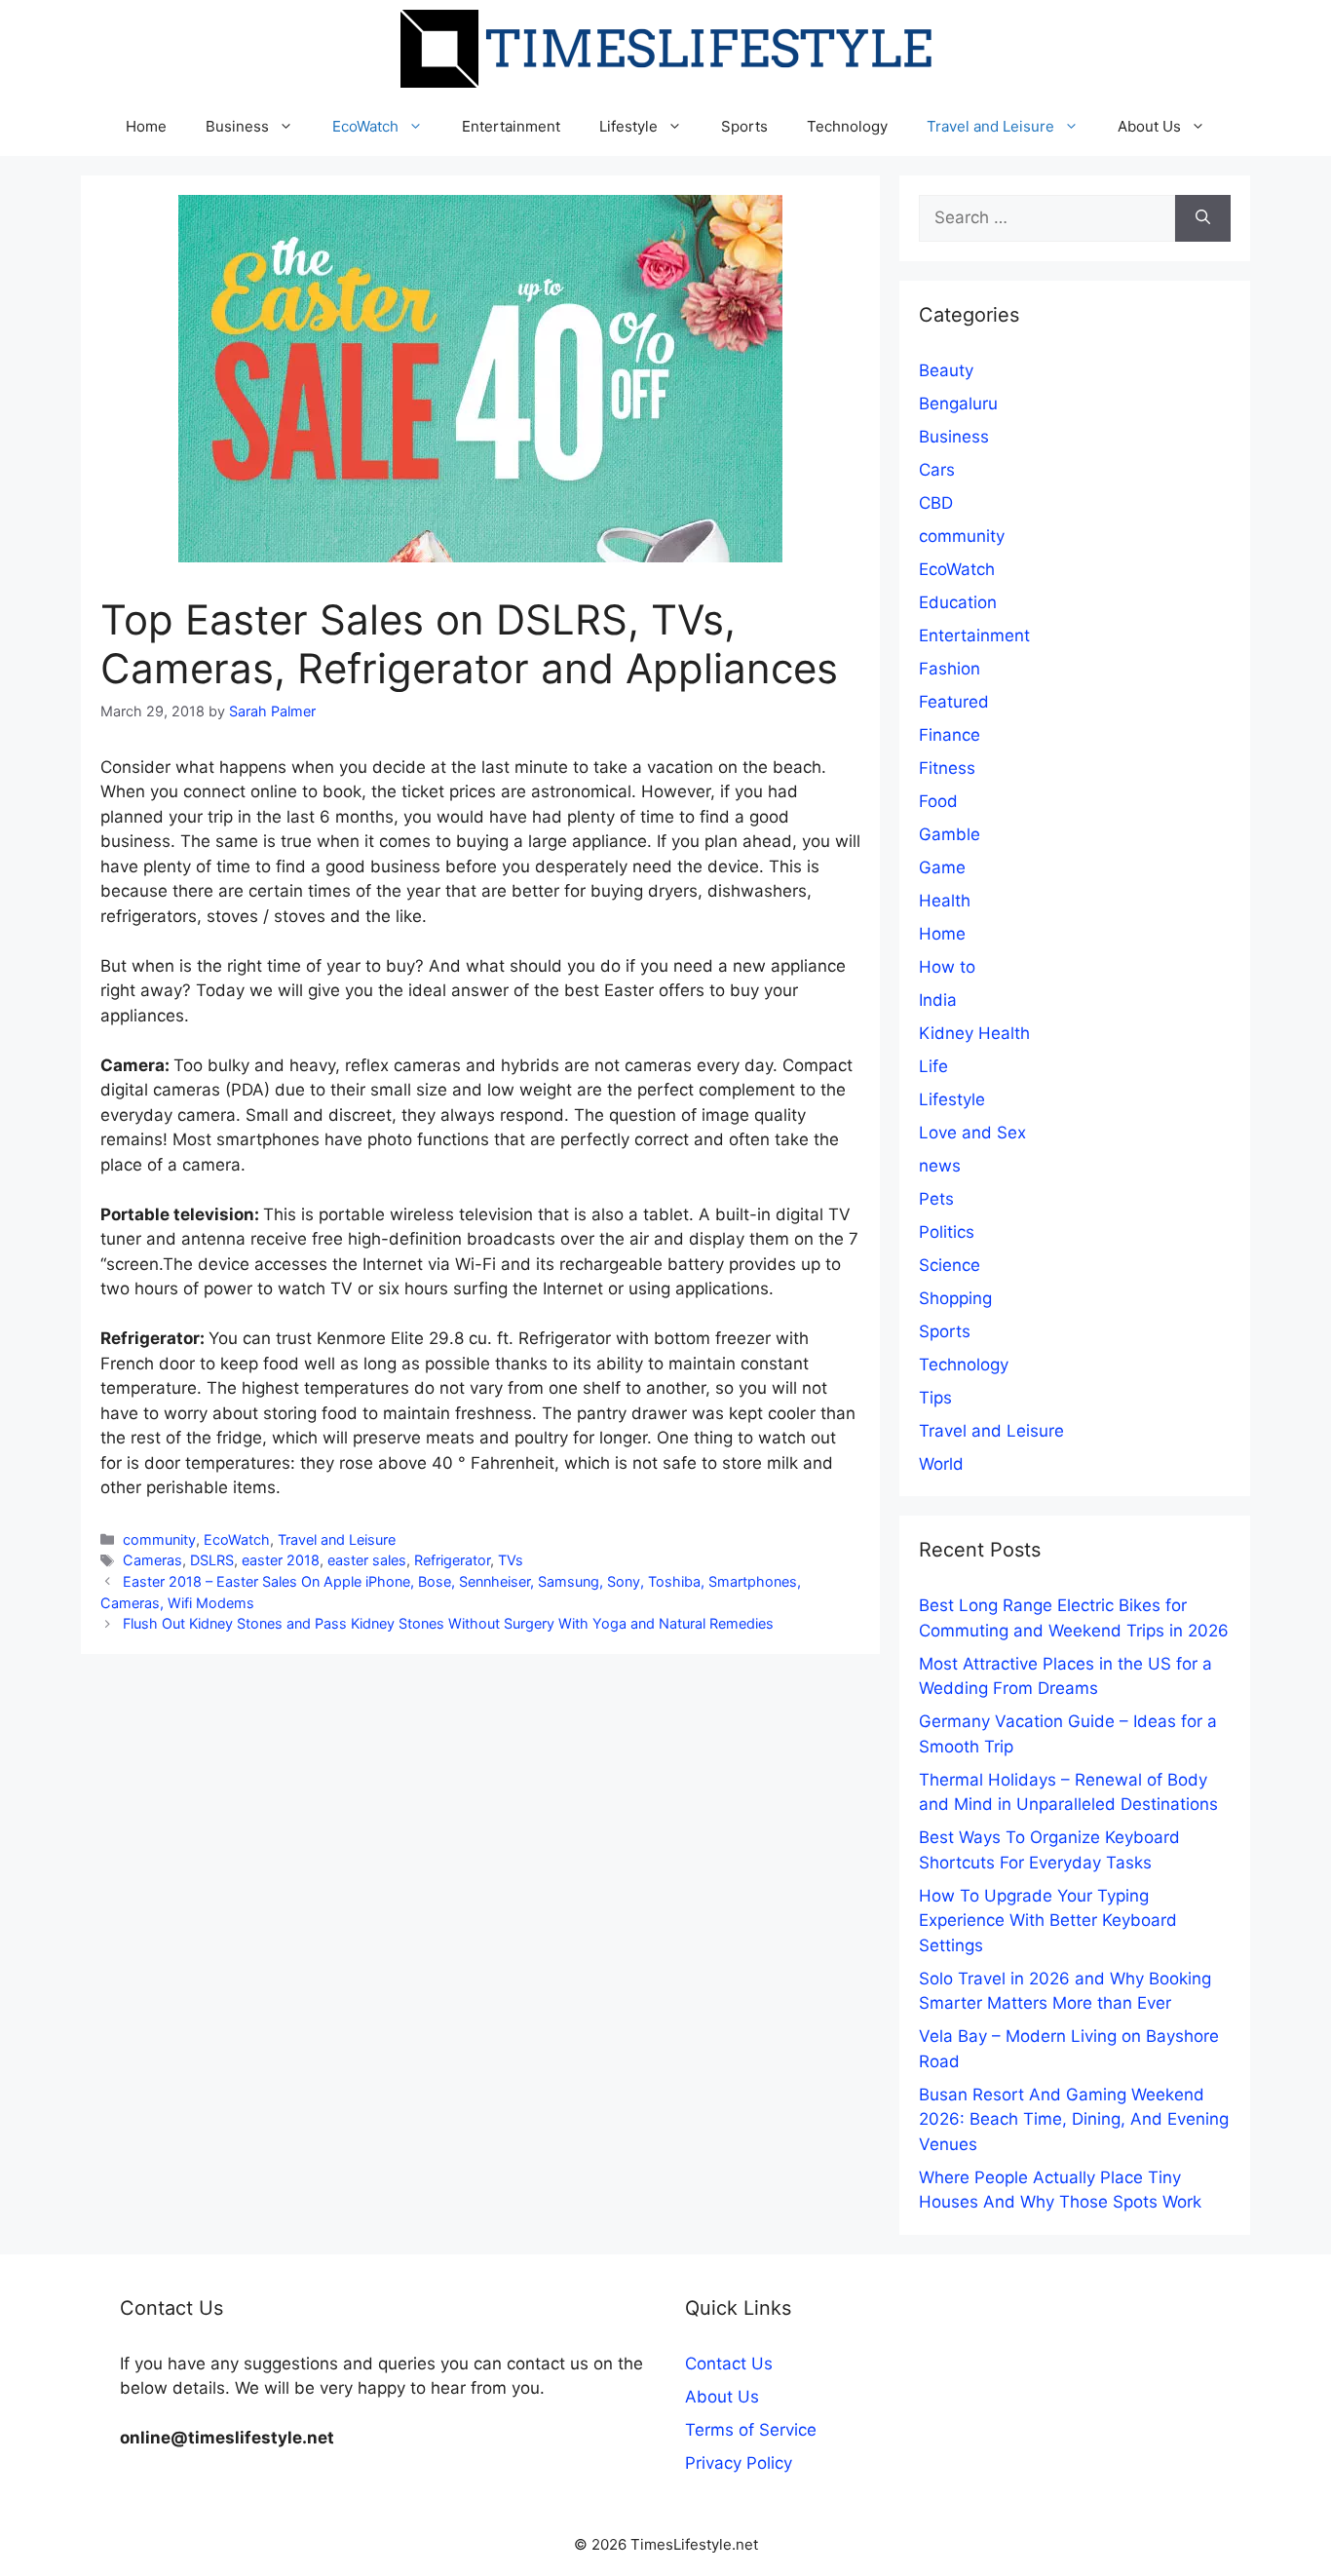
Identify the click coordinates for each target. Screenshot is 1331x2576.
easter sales (367, 1560)
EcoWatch (365, 126)
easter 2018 (281, 1560)
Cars (937, 470)
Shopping (955, 1298)
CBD (936, 503)
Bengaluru (958, 404)
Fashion (950, 669)
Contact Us (729, 2364)
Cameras (152, 1560)
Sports (744, 126)
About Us (1149, 126)
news (940, 1166)
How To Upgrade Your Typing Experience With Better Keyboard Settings (1048, 1921)
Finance (950, 735)
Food (938, 801)
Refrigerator (452, 1560)
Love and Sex (972, 1133)
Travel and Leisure (990, 126)
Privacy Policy (739, 2463)
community (159, 1539)
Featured (954, 702)
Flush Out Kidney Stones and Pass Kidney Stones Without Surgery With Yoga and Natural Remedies (448, 1623)
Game (942, 867)
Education (958, 602)
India (938, 1000)
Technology (847, 126)
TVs (511, 1560)
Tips (935, 1398)
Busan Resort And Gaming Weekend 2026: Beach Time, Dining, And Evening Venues (1074, 2119)
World (941, 1464)
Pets (936, 1199)
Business (237, 126)
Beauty (946, 370)
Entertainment (511, 126)
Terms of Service (751, 2430)
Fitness (947, 768)
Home (146, 126)
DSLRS (212, 1560)
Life (933, 1066)
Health (945, 901)
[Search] (1203, 218)
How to (947, 967)
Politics (947, 1232)
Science (950, 1265)
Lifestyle (628, 126)
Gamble (950, 834)
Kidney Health (974, 1033)
